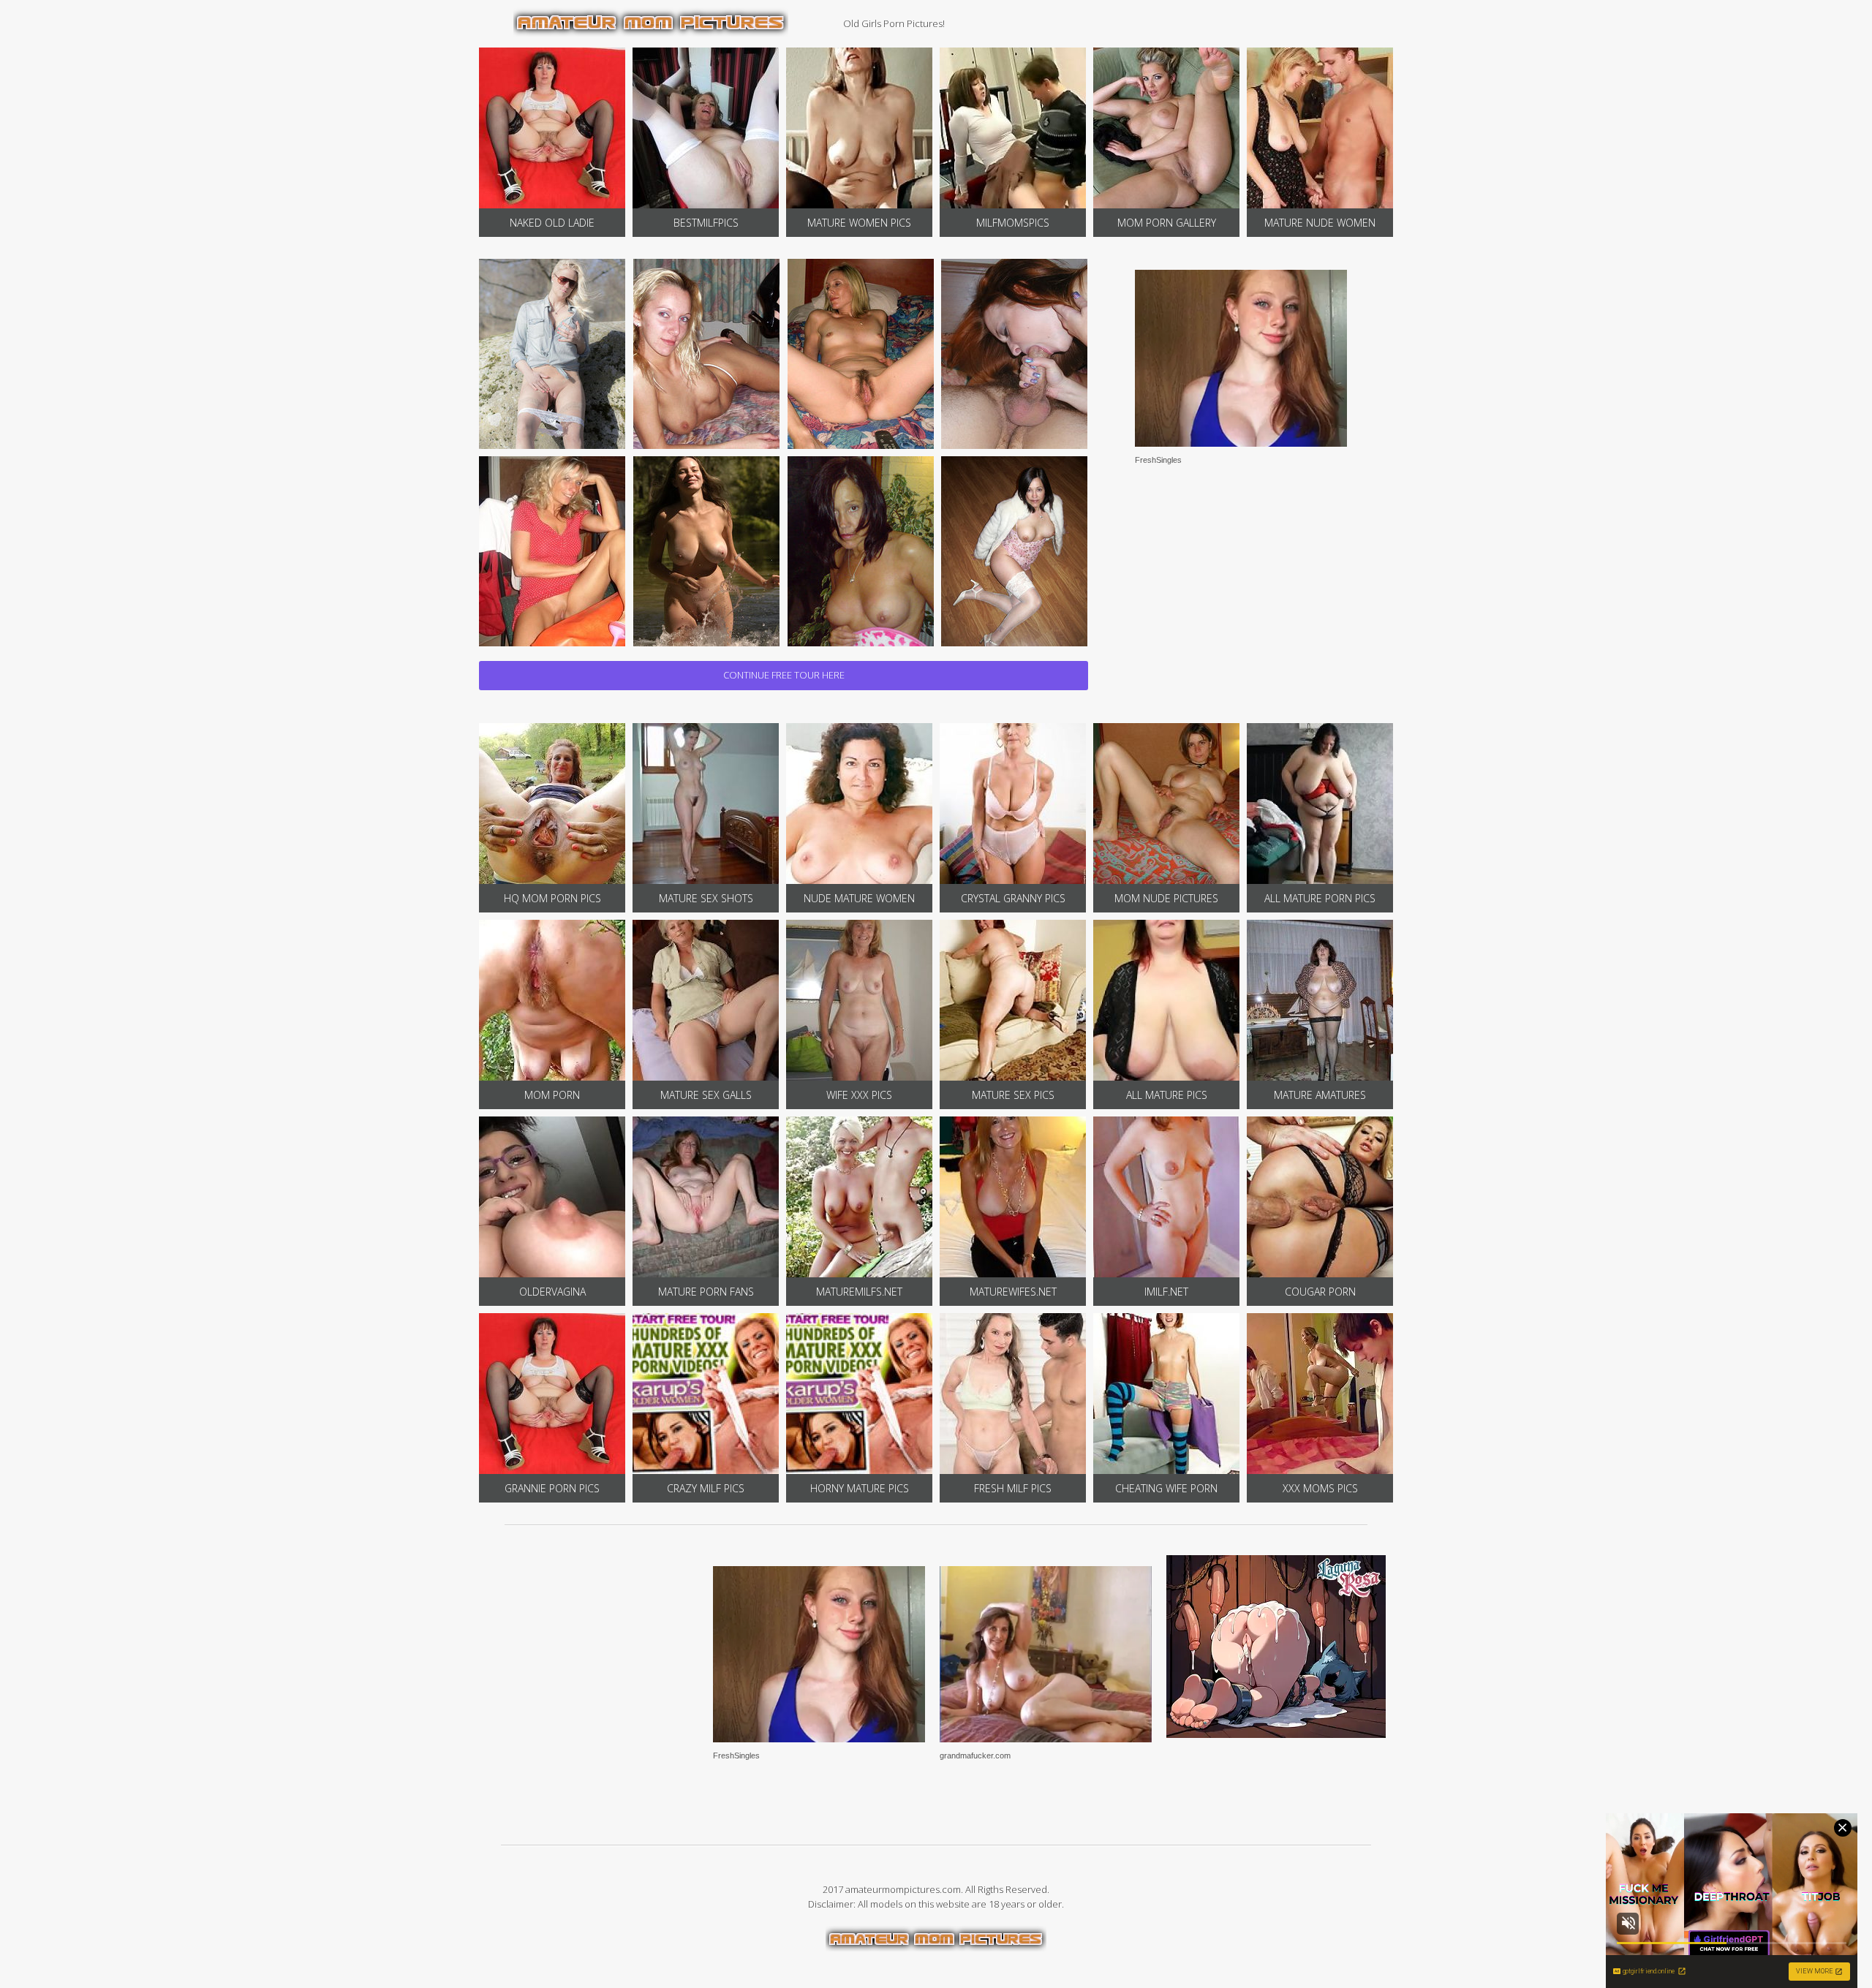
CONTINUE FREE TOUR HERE (784, 675)
